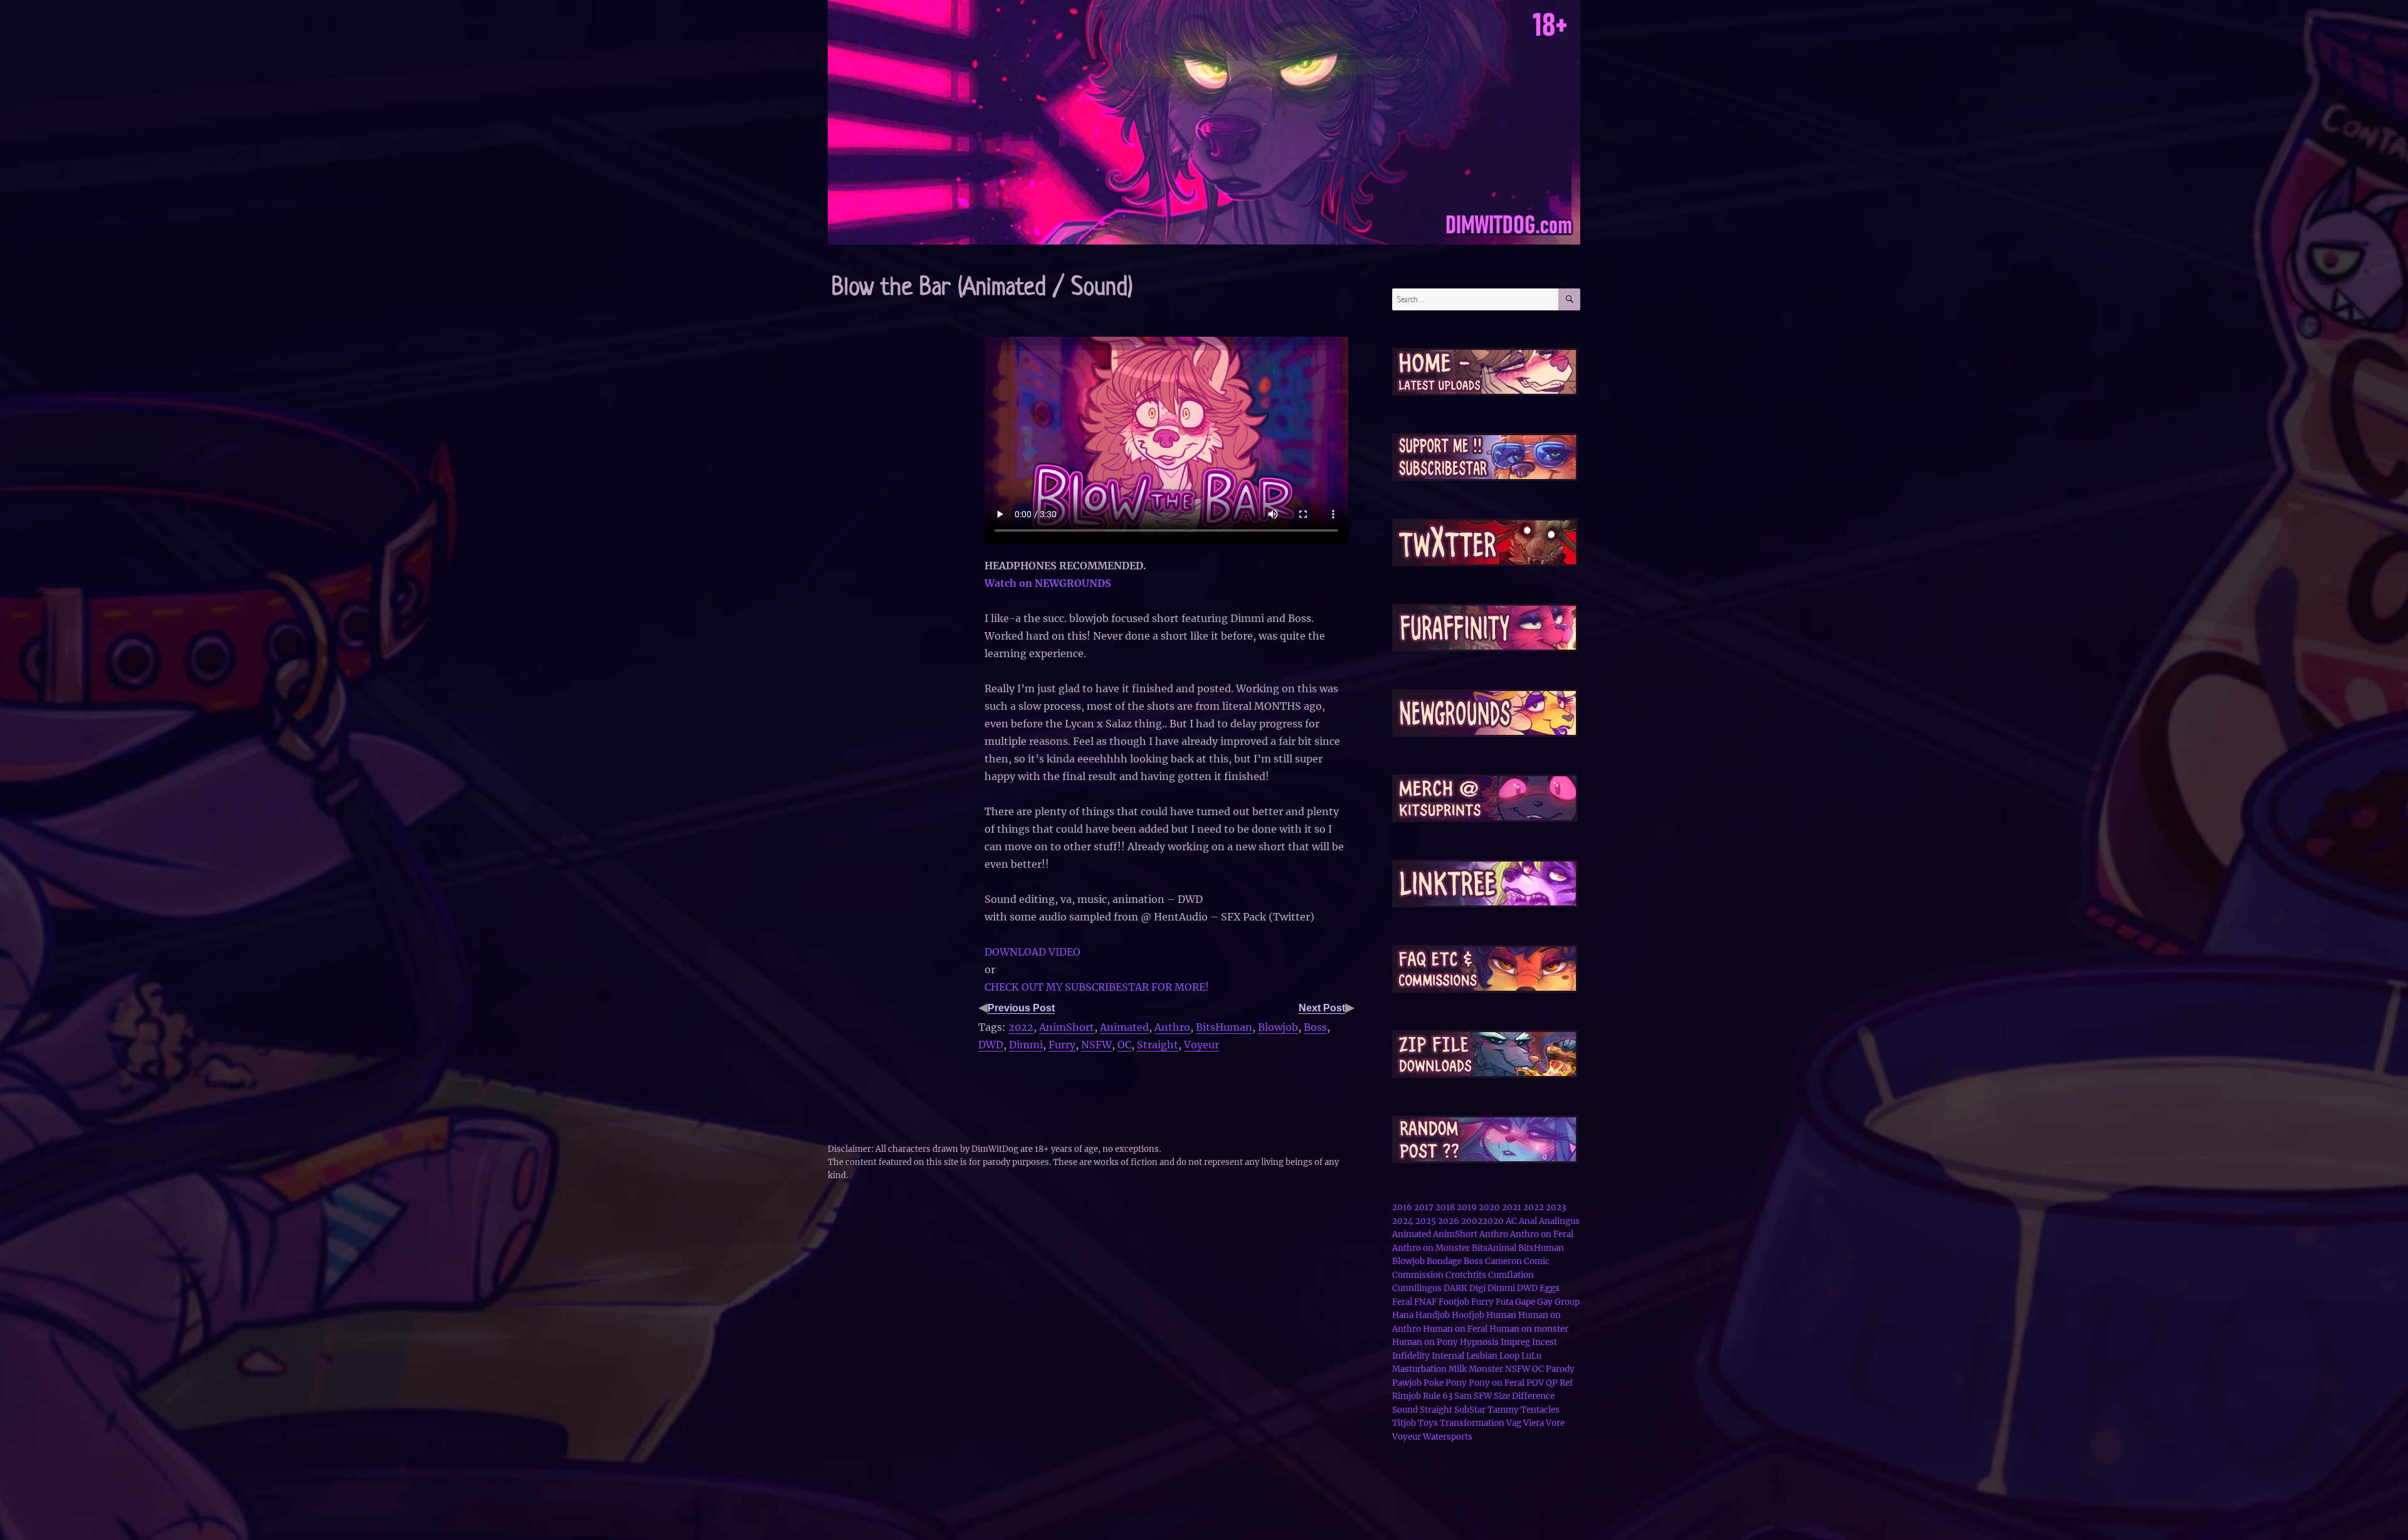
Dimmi (1026, 1045)
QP (1552, 1383)
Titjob (1404, 1423)
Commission (1418, 1275)
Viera (1534, 1423)
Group (1567, 1302)
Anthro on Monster (1431, 1248)
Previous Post (1021, 1008)
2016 (1402, 1207)
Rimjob (1407, 1396)
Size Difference (1524, 1396)
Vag (1514, 1423)
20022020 (1482, 1221)
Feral (1402, 1302)
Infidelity (1411, 1356)
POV (1535, 1383)
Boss (1315, 1027)
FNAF (1425, 1302)
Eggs (1550, 1288)
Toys (1428, 1423)
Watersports (1448, 1437)
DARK (1455, 1288)
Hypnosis (1479, 1342)
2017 (1424, 1207)
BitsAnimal (1494, 1248)
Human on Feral (1455, 1329)
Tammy (1503, 1410)
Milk (1458, 1369)
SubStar (1470, 1410)
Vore (1555, 1423)
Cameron (1503, 1261)
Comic (1537, 1261)
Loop (1509, 1356)
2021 (1512, 1207)
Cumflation (1511, 1275)
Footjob (1454, 1302)
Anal (1528, 1221)
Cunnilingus (1417, 1288)
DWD (991, 1045)
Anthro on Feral (1542, 1234)
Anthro (1172, 1027)
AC (1511, 1221)
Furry (1062, 1045)
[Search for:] (1475, 299)
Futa (1504, 1302)
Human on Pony (1425, 1342)
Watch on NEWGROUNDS (1048, 583)
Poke (1434, 1383)
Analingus (1559, 1221)
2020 (1489, 1207)
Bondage (1444, 1261)
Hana (1403, 1315)
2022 (1021, 1027)
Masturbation (1419, 1369)
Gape (1525, 1302)
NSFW (1096, 1045)
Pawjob (1407, 1383)
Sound (1405, 1410)
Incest (1545, 1342)
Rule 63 (1438, 1396)
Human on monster (1529, 1329)
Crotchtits (1466, 1275)
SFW (1483, 1396)
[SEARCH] (1569, 299)
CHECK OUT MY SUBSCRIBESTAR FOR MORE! (1097, 987)
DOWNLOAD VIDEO (1032, 952)
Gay (1545, 1302)
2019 (1467, 1207)
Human (1501, 1315)
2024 (1403, 1221)
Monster (1486, 1369)
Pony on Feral (1497, 1383)
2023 (1556, 1207)
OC (1124, 1045)
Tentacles (1540, 1410)
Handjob (1433, 1315)
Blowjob (1278, 1027)
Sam (1463, 1396)
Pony (1456, 1383)
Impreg (1515, 1342)
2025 (1426, 1221)
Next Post (1322, 1008)
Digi (1477, 1288)
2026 (1449, 1221)
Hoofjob (1468, 1315)
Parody (1560, 1369)
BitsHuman (1224, 1027)
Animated (1124, 1027)
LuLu (1531, 1356)
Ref (1566, 1383)
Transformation (1472, 1423)
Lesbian (1482, 1356)
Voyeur (1201, 1045)
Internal (1448, 1356)
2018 (1445, 1207)
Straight (1158, 1045)
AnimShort (1067, 1027)
